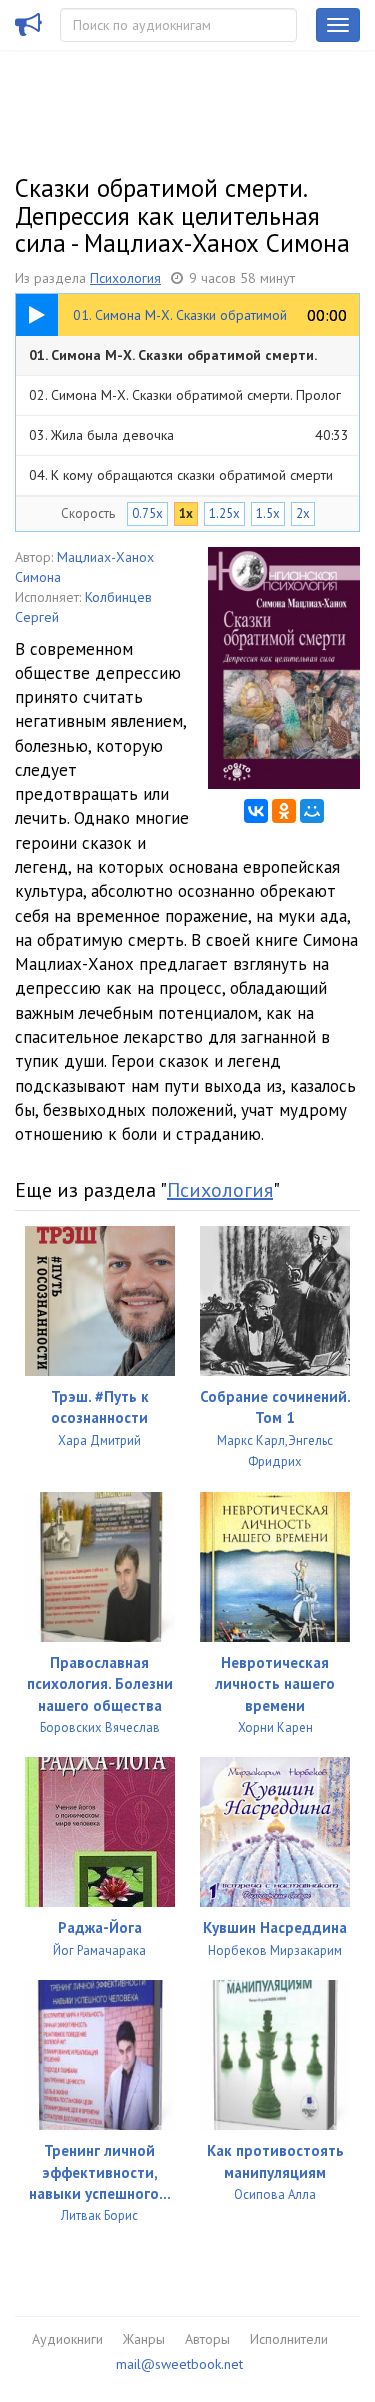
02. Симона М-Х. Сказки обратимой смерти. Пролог (189, 400)
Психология (125, 278)
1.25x (224, 513)
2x (303, 513)
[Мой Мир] (312, 811)
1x (186, 513)
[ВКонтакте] (256, 811)
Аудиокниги (67, 2339)
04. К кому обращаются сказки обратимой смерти (189, 480)
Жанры (144, 2339)
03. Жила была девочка (189, 435)
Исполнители (289, 2339)
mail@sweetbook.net (179, 2364)
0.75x (147, 513)
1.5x (268, 513)
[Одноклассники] (284, 811)
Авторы (207, 2339)
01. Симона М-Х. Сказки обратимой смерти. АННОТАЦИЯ (189, 360)
